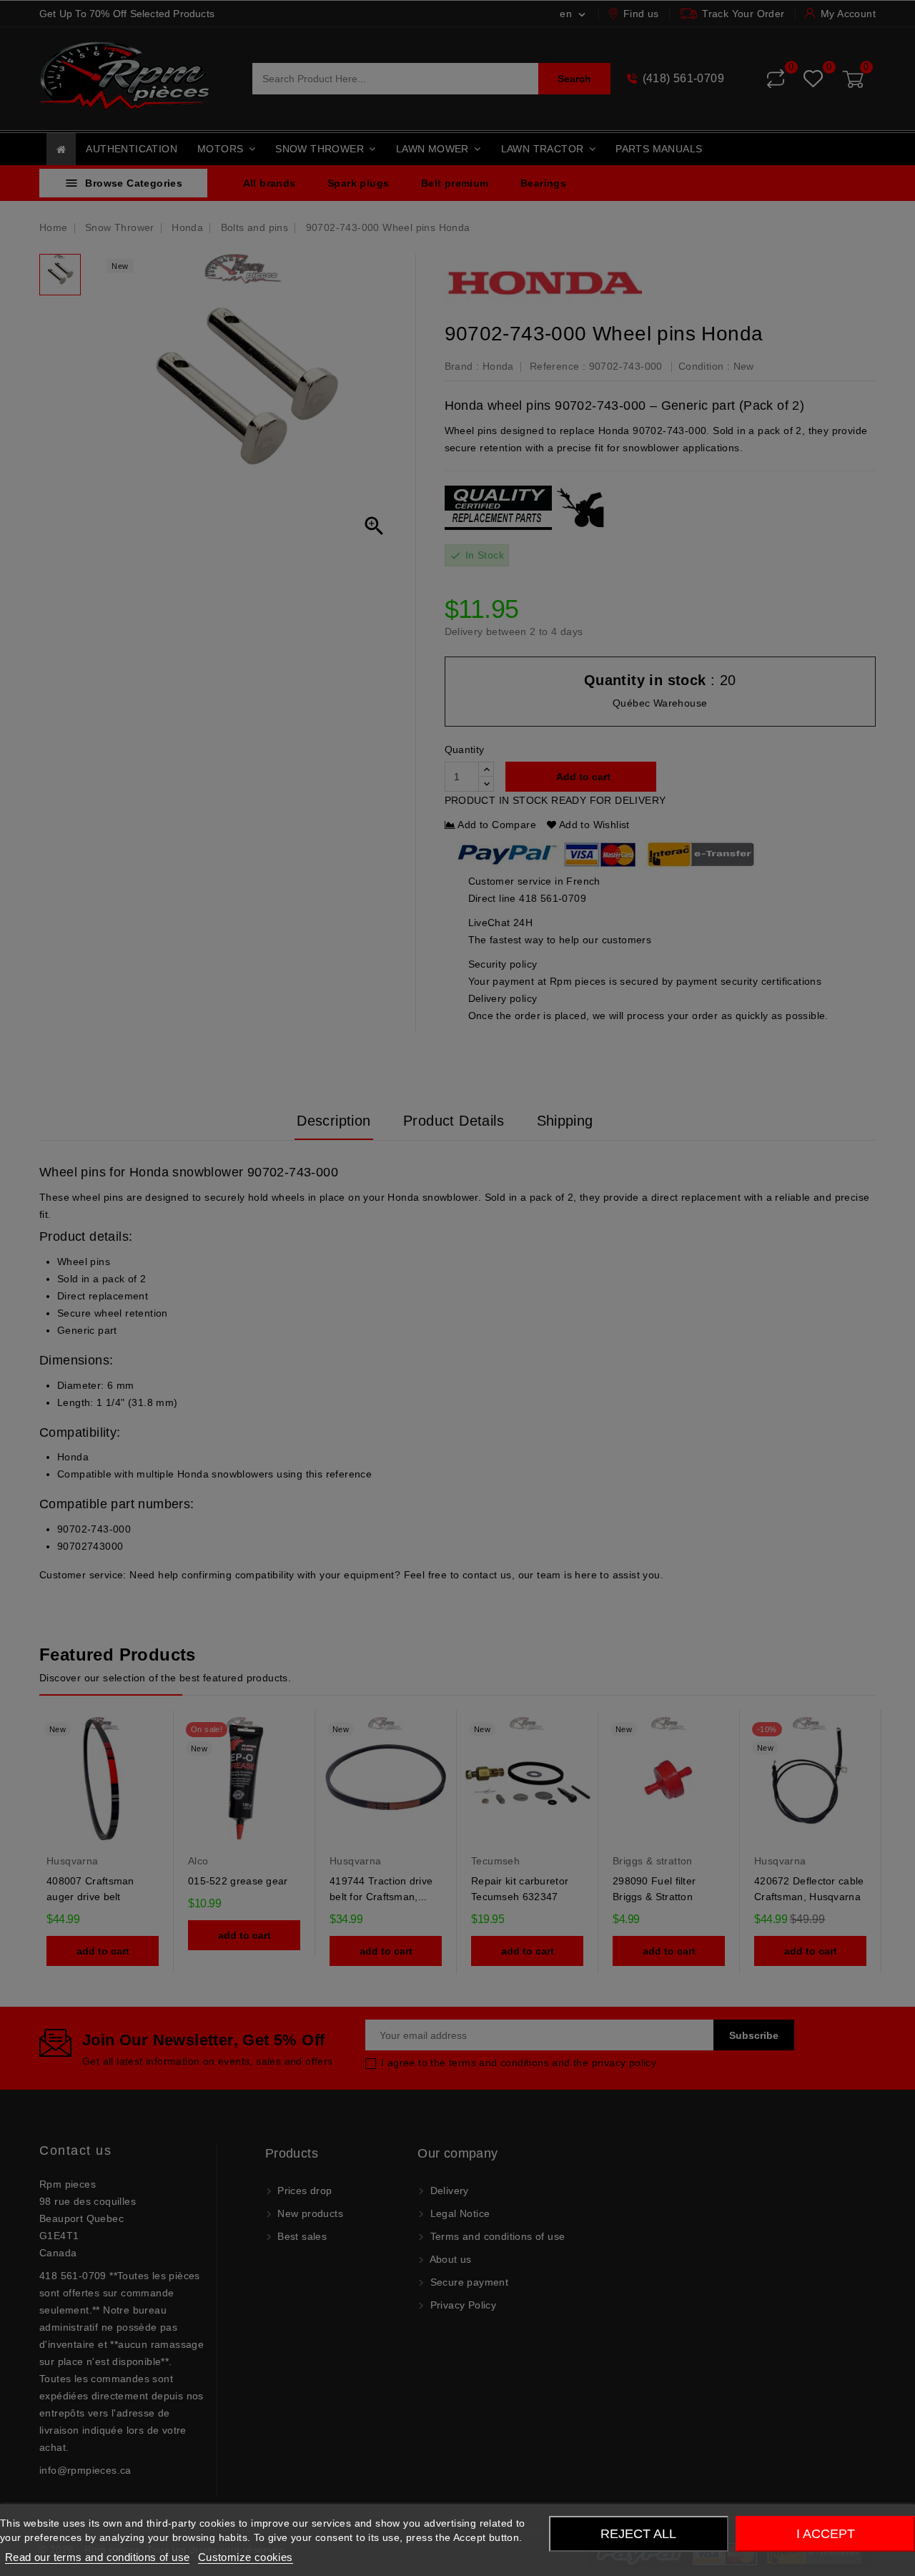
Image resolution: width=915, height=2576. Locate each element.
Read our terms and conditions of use (97, 2557)
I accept (826, 2534)
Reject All (638, 2534)
